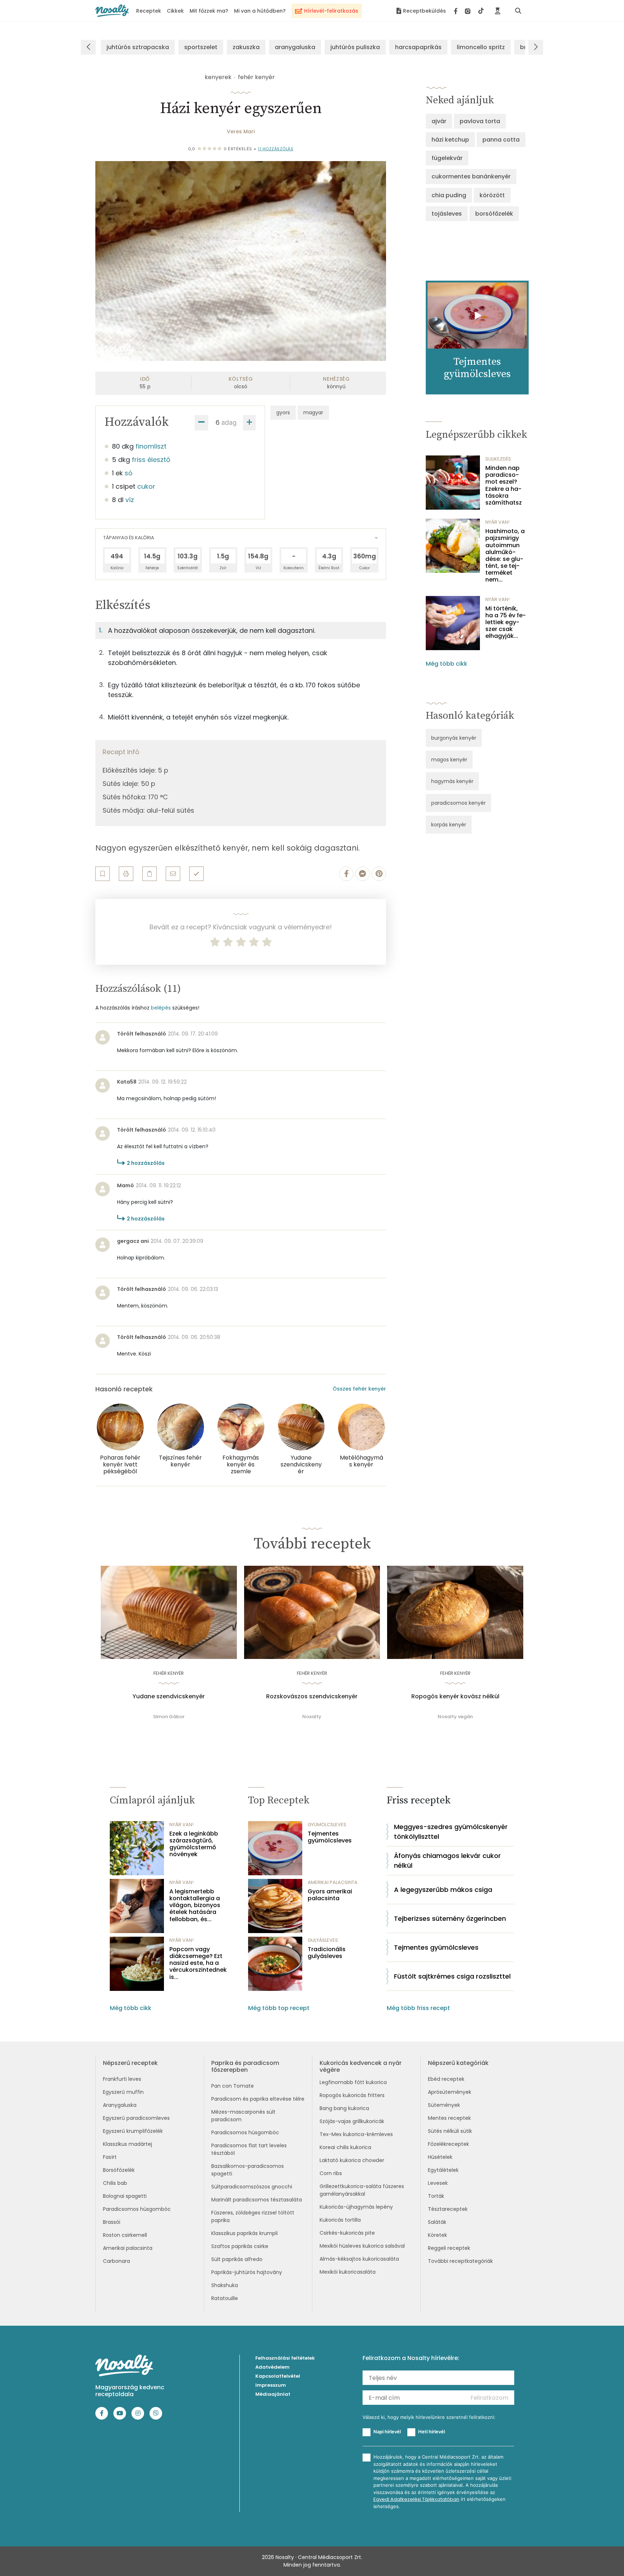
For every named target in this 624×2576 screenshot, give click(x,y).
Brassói (112, 2222)
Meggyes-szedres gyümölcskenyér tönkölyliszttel (451, 1832)
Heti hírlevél (432, 2432)
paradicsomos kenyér (458, 803)
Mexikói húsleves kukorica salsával (362, 2246)
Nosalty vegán (455, 1717)
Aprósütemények (450, 2092)
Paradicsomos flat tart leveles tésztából (249, 2149)
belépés (161, 1008)
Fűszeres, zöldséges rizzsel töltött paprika (253, 2216)
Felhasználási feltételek (285, 2358)
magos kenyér (449, 760)
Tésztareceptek (448, 2209)
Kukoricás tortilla (340, 2220)
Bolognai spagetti (125, 2196)
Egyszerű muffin (123, 2092)
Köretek (437, 2235)
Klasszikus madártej (127, 2144)
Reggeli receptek (449, 2248)
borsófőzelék (494, 214)
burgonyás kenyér (454, 738)
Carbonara (116, 2261)
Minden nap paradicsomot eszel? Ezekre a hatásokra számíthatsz (504, 485)
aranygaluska (295, 47)
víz (130, 500)
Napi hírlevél (387, 2432)
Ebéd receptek (446, 2079)
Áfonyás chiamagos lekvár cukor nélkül (447, 1860)
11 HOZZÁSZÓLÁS (276, 149)
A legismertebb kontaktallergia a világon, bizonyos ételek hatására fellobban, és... (195, 1905)
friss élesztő (151, 460)
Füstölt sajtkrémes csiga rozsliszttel (452, 1976)
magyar (313, 412)
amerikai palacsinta (333, 1882)
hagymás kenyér (452, 781)
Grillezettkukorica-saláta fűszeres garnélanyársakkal (362, 2190)
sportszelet (201, 47)
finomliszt (151, 446)
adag (229, 422)
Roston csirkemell (125, 2235)
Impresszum (271, 2385)
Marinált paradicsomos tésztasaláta (257, 2200)
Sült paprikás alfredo (237, 2259)
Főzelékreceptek (448, 2144)
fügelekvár (447, 158)
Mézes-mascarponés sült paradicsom (243, 2116)
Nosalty (312, 1717)
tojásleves (447, 214)
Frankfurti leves (122, 2079)
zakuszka (246, 47)
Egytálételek (443, 2170)
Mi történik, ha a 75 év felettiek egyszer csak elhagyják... (506, 622)
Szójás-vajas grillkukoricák (352, 2121)
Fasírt (110, 2157)
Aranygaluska (120, 2105)
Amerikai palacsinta (128, 2248)
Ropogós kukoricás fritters (352, 2095)
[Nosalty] (112, 11)
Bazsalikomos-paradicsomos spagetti (248, 2170)
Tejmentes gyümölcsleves (330, 1837)
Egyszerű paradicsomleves (136, 2118)
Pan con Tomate (233, 2086)
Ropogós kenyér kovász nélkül (455, 1697)
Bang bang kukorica (344, 2108)
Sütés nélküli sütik (450, 2131)
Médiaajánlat (273, 2394)
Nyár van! (497, 522)
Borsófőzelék (119, 2170)
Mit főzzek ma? (209, 11)
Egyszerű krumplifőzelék (133, 2131)
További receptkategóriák (460, 2261)
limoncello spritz (481, 47)
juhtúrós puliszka (355, 47)
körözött (492, 195)
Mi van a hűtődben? (260, 11)
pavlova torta (480, 121)
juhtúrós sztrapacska (138, 47)
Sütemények (444, 2105)
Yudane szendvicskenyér (169, 1697)
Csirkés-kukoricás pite (347, 2233)
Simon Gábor (169, 1717)
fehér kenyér (256, 77)
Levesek (438, 2183)
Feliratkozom (489, 2398)
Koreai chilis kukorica (345, 2147)
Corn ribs (331, 2173)
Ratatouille (225, 2298)
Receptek (149, 11)
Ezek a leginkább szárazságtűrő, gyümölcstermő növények (194, 1844)
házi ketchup (450, 140)
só (129, 473)
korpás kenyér (449, 825)
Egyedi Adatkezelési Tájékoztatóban (416, 2499)
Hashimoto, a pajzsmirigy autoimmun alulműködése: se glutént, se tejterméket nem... (505, 556)
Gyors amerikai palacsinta (330, 1895)
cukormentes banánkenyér (471, 176)
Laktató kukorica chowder (352, 2160)
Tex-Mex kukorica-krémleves (356, 2134)
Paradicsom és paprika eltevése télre (258, 2099)
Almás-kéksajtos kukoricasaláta (359, 2259)
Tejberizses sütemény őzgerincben (450, 1918)
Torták (436, 2196)
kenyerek (218, 77)
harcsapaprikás (418, 47)
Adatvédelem (272, 2367)
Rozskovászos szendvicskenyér (312, 1697)
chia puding (449, 195)
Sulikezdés (498, 459)
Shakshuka (225, 2285)
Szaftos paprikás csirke (240, 2246)
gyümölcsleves (327, 1825)
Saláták (437, 2222)
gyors (283, 412)
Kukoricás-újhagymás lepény (356, 2207)
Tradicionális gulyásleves (327, 1953)
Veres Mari (241, 131)
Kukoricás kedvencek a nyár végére (361, 2066)
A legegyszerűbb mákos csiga (443, 1890)
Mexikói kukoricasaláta (348, 2272)
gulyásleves (323, 1940)
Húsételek (440, 2157)
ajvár (439, 121)
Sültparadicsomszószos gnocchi (252, 2187)
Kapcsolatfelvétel (278, 2376)
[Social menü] (469, 11)
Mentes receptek (449, 2118)
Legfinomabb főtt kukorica (353, 2082)
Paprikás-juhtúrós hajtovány (247, 2272)
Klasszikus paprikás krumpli (244, 2233)
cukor (146, 486)
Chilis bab (115, 2183)
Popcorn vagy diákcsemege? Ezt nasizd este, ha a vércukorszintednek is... (198, 1963)
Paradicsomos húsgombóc (137, 2209)
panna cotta (501, 140)
